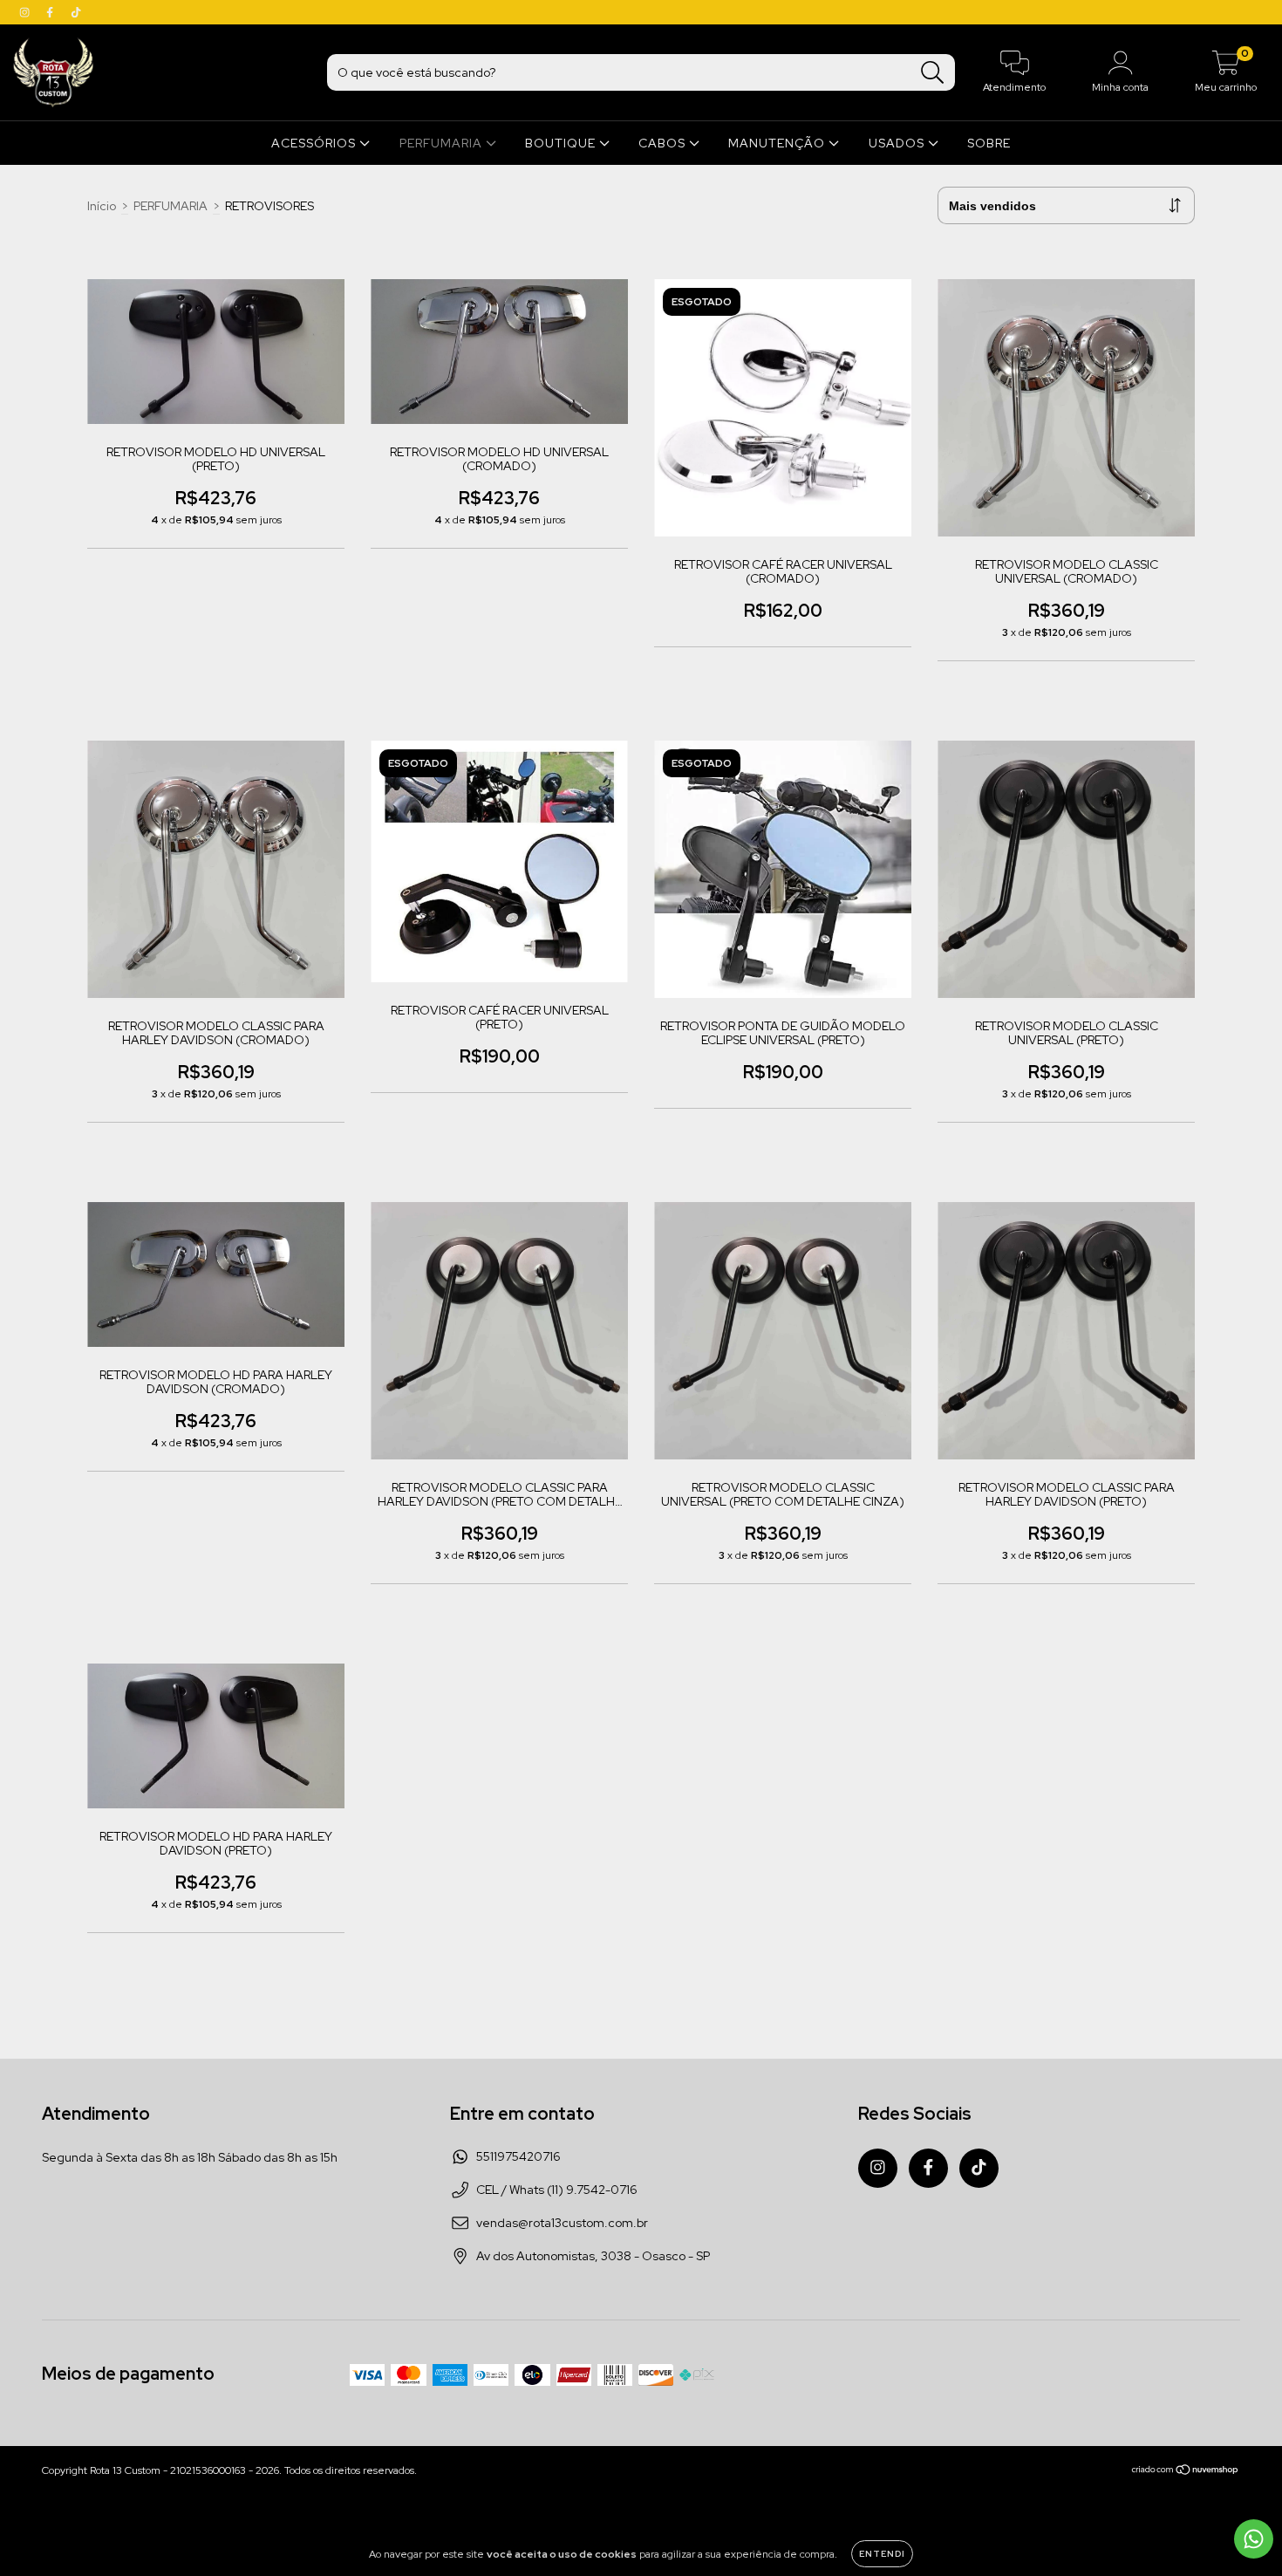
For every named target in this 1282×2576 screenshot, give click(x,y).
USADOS (898, 143)
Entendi (882, 2554)
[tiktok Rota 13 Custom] (76, 12)
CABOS (664, 143)
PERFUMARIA (443, 143)
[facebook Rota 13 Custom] (51, 12)
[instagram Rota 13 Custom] (26, 12)
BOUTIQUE (562, 143)
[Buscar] (933, 73)
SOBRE (989, 143)
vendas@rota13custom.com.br (562, 2223)
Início (102, 206)
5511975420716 (518, 2156)
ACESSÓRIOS (315, 143)
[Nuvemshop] (1186, 2472)
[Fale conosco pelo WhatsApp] (1254, 2539)
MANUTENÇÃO (778, 143)
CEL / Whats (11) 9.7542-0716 (557, 2190)
